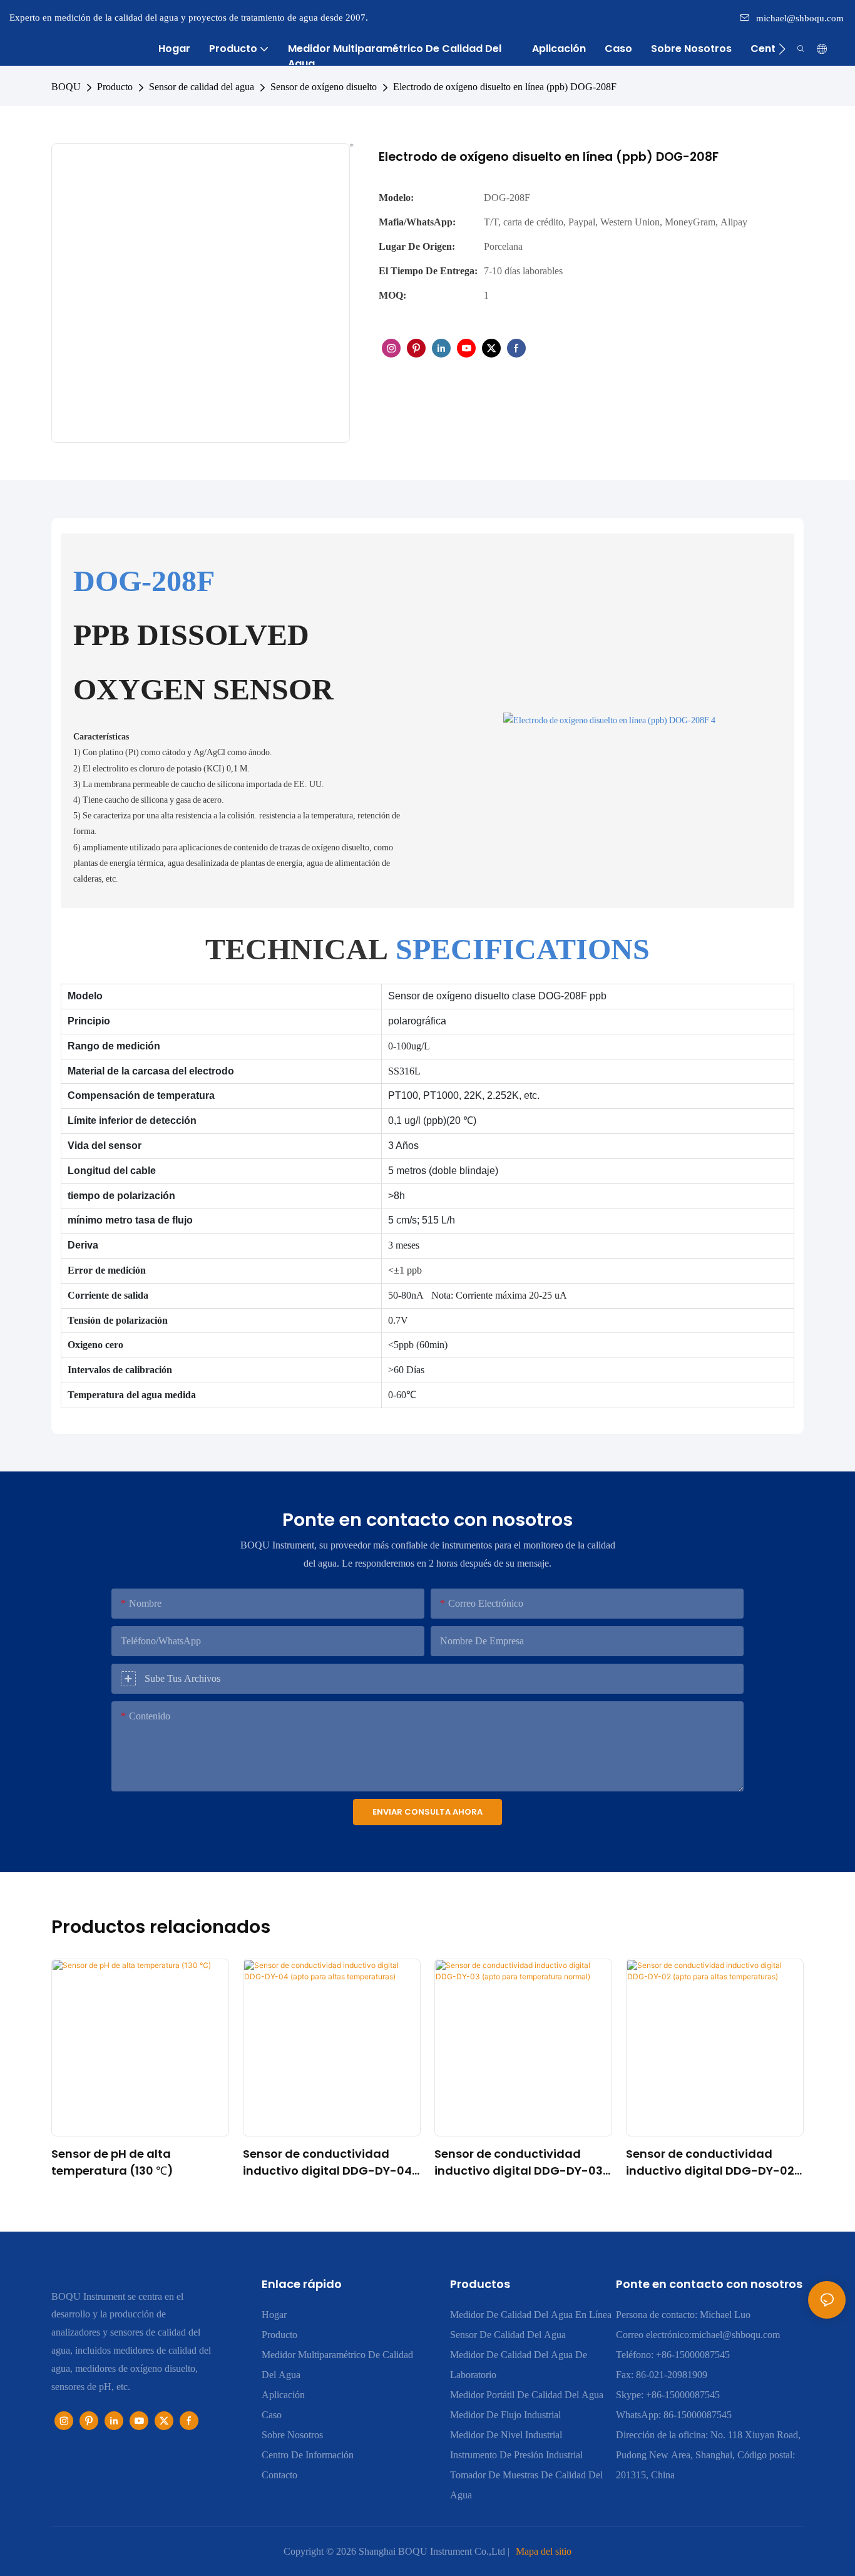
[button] (782, 49)
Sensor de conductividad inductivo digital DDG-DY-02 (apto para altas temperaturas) (710, 2162)
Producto (115, 87)
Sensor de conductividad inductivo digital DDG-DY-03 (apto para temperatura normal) (519, 2162)
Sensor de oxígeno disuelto (324, 87)
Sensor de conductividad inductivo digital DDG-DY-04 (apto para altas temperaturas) (327, 2162)
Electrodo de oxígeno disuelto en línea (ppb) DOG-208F (505, 87)
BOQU (66, 87)
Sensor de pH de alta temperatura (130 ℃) (112, 2162)
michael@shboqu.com (800, 18)
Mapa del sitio (544, 2551)
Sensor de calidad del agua (202, 87)
